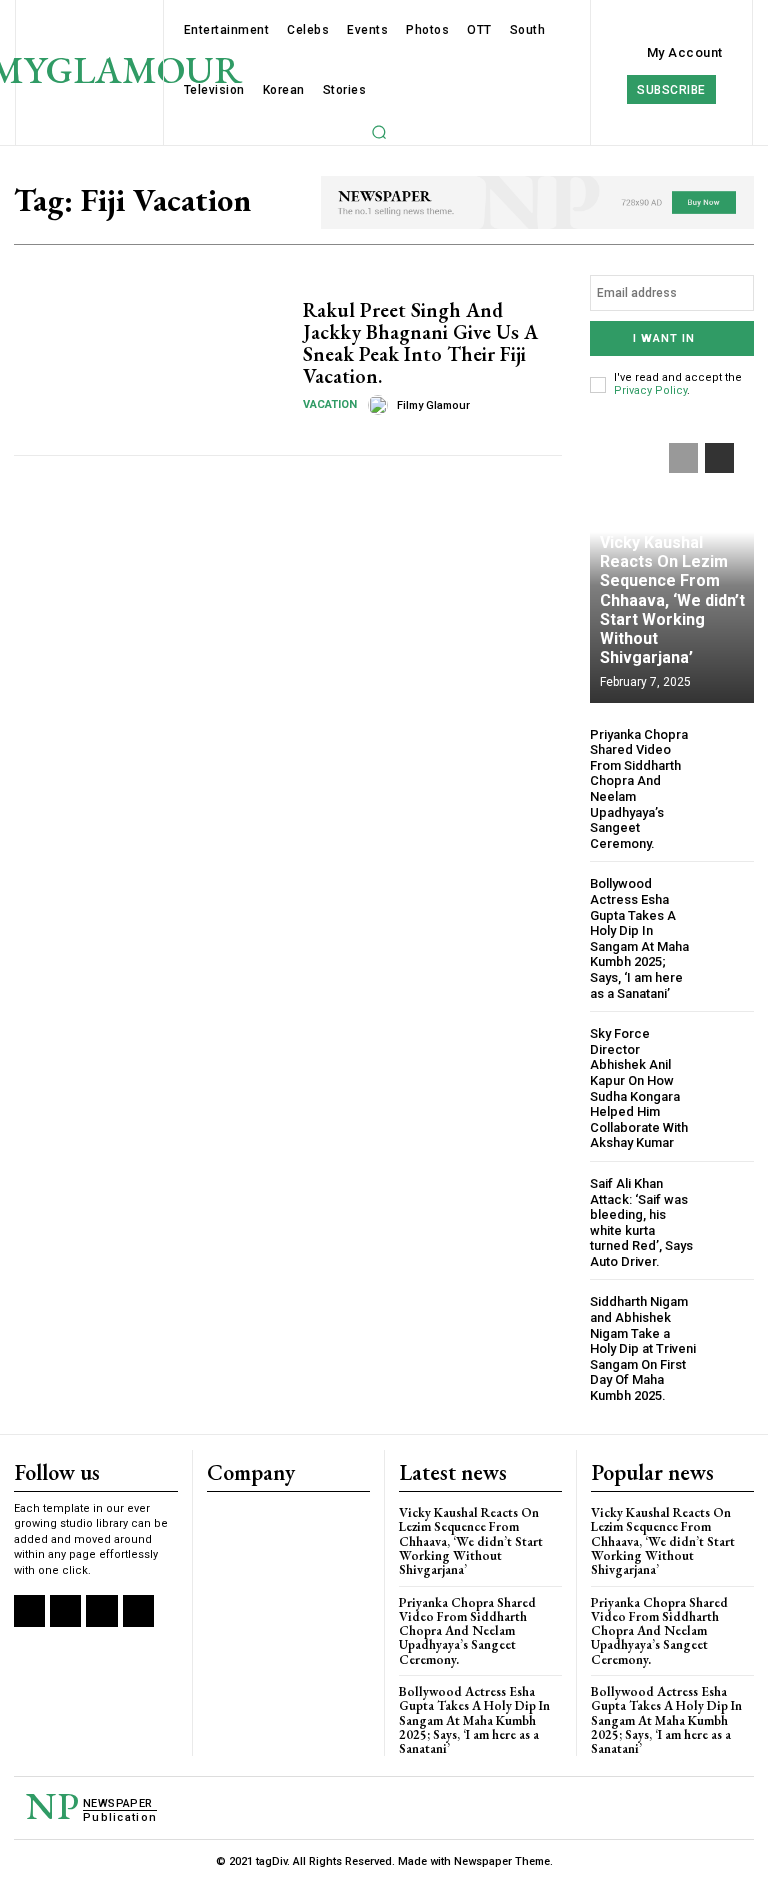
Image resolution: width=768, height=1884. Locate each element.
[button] (379, 132)
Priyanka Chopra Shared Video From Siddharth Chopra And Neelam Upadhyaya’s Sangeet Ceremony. (467, 1631)
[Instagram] (65, 1610)
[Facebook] (29, 1610)
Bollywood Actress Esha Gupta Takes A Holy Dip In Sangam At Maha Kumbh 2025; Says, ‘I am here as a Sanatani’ (639, 938)
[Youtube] (138, 1610)
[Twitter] (101, 1610)
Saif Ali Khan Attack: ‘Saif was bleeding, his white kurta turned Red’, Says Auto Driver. (641, 1222)
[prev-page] (683, 458)
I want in (664, 338)
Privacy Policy (650, 390)
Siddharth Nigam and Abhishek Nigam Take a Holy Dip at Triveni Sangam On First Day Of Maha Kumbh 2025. (643, 1348)
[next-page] (719, 458)
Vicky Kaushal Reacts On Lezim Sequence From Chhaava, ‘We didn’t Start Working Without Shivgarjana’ (672, 600)
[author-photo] (381, 405)
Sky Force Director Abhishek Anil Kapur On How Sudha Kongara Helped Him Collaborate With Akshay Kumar (639, 1088)
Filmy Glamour (433, 405)
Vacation (330, 404)
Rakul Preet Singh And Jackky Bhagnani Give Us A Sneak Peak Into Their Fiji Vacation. (420, 343)
